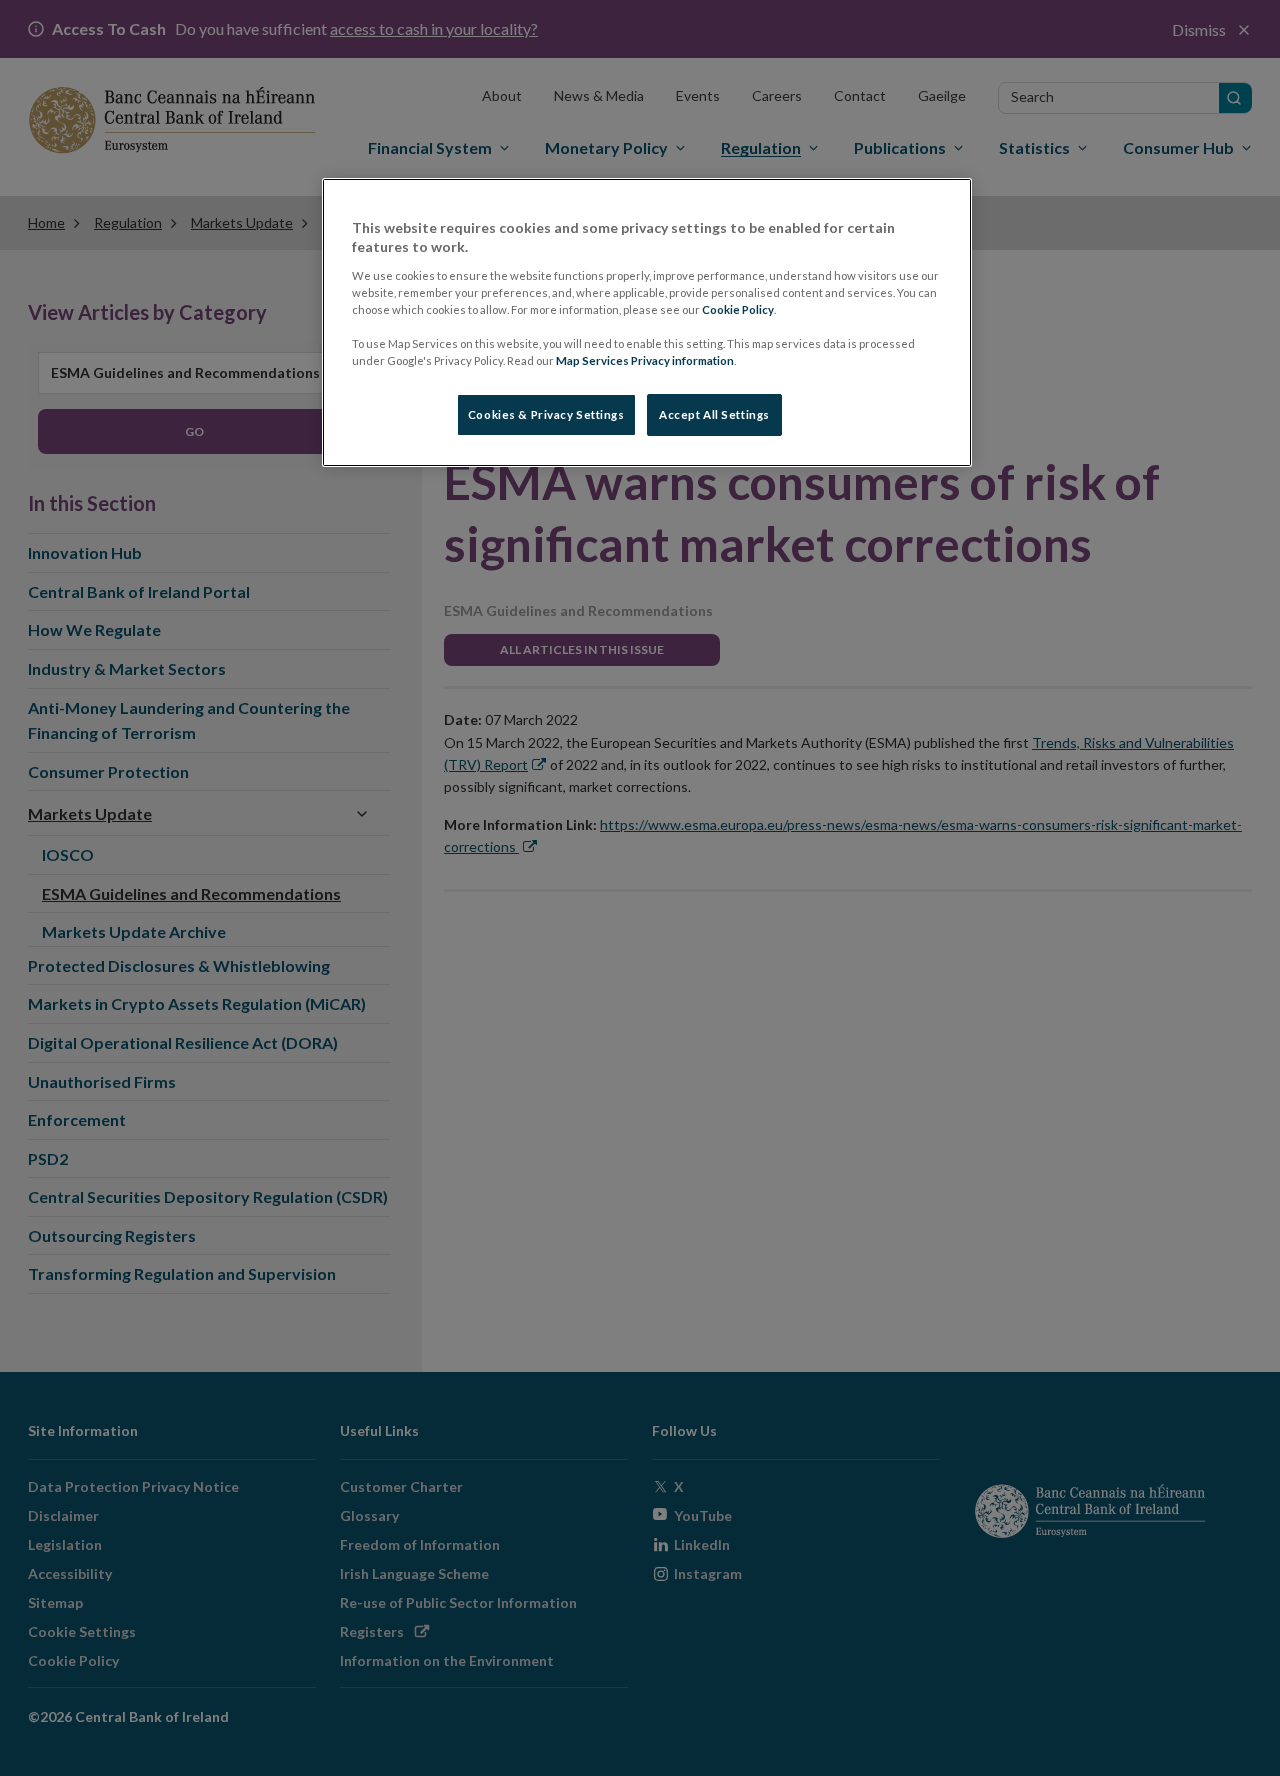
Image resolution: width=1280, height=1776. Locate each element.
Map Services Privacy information (645, 360)
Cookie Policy (738, 309)
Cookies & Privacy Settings (546, 414)
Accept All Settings (714, 414)
